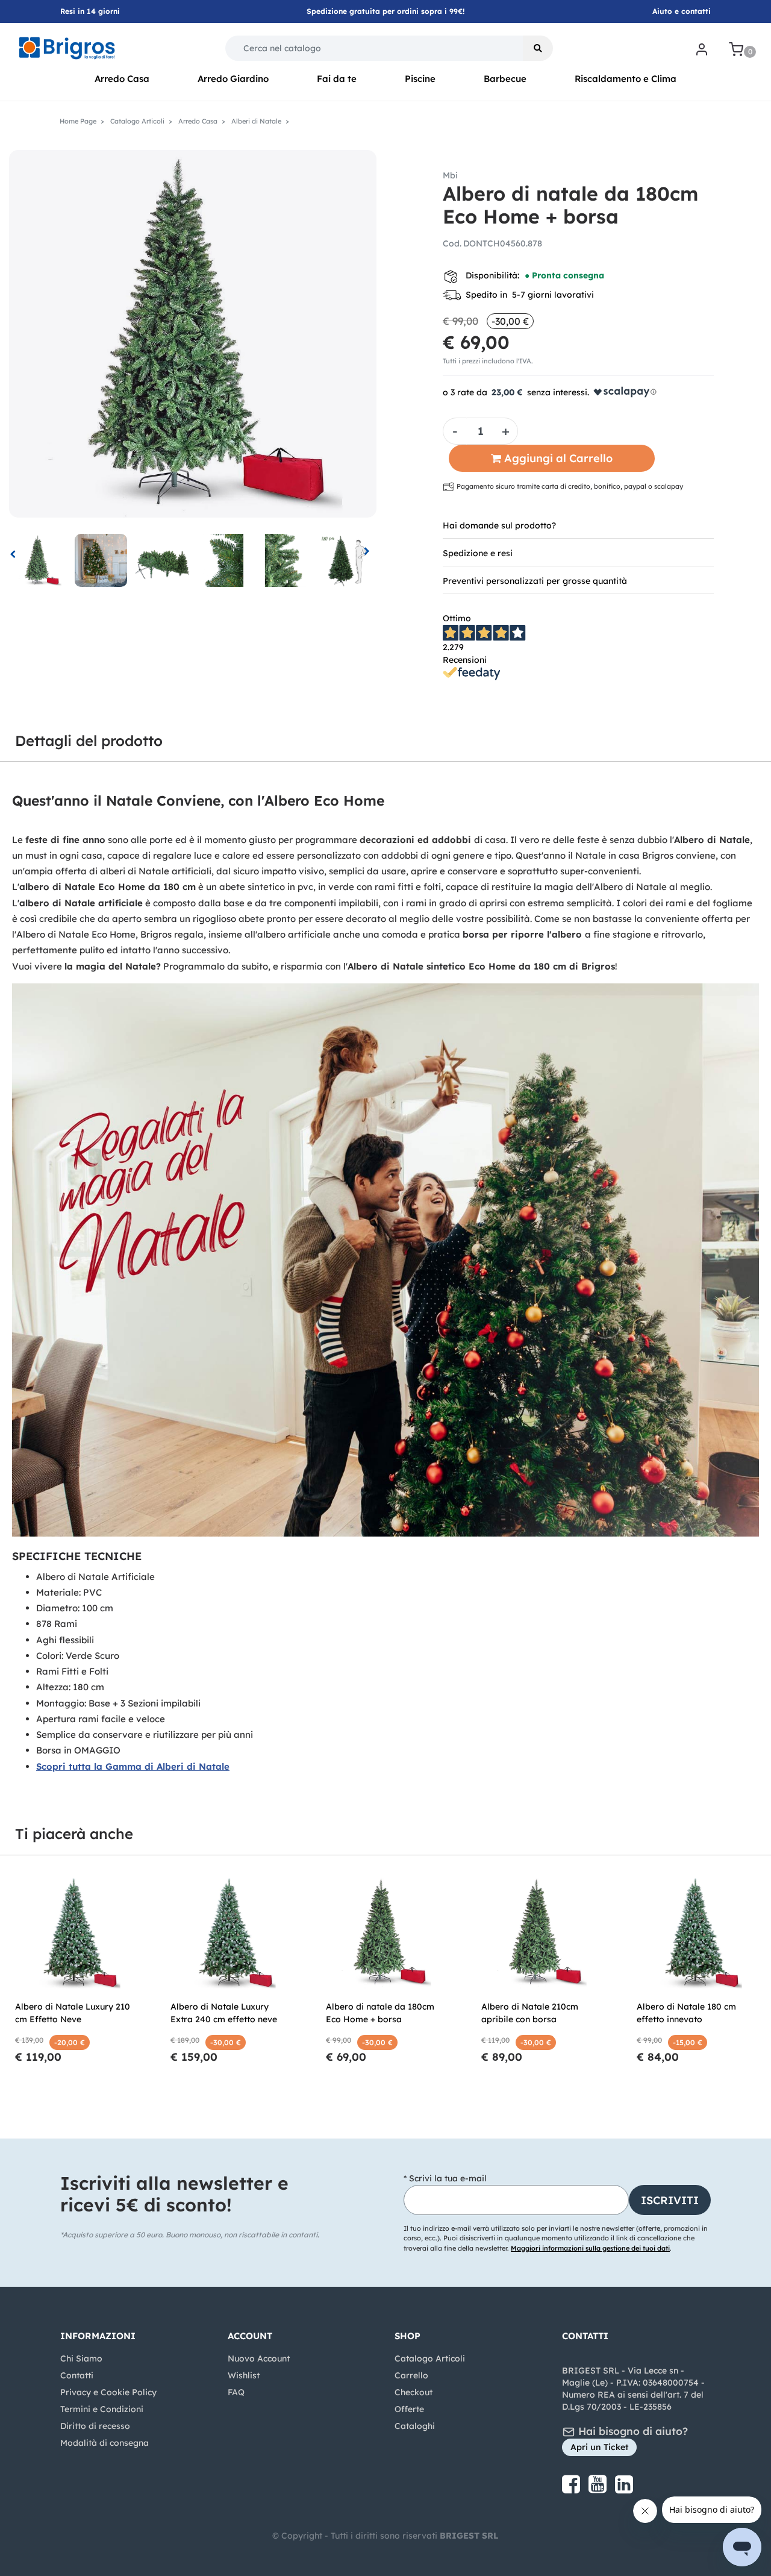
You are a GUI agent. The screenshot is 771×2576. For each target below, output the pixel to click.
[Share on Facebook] (572, 2489)
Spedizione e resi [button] (478, 553)
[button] (538, 48)
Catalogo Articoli (430, 2358)
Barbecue (505, 79)
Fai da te (337, 79)
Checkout (414, 2392)
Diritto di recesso (95, 2426)
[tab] (578, 525)
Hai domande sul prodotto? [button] (499, 525)
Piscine (420, 79)
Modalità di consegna (105, 2443)
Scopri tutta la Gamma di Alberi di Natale (133, 1766)
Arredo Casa (122, 79)
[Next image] (367, 553)
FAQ (236, 2392)
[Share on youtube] (599, 2489)
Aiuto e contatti (682, 11)
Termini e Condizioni (102, 2409)
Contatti (77, 2375)
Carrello (411, 2375)
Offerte (409, 2409)
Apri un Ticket (599, 2447)
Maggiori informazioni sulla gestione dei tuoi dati (590, 2248)
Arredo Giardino (233, 79)
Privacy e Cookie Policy (108, 2392)
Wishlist (244, 2375)
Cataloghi (415, 2426)
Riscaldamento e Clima (626, 79)
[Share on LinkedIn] (624, 2489)
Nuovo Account (259, 2358)
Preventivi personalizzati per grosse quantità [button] (535, 581)
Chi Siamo (81, 2358)
